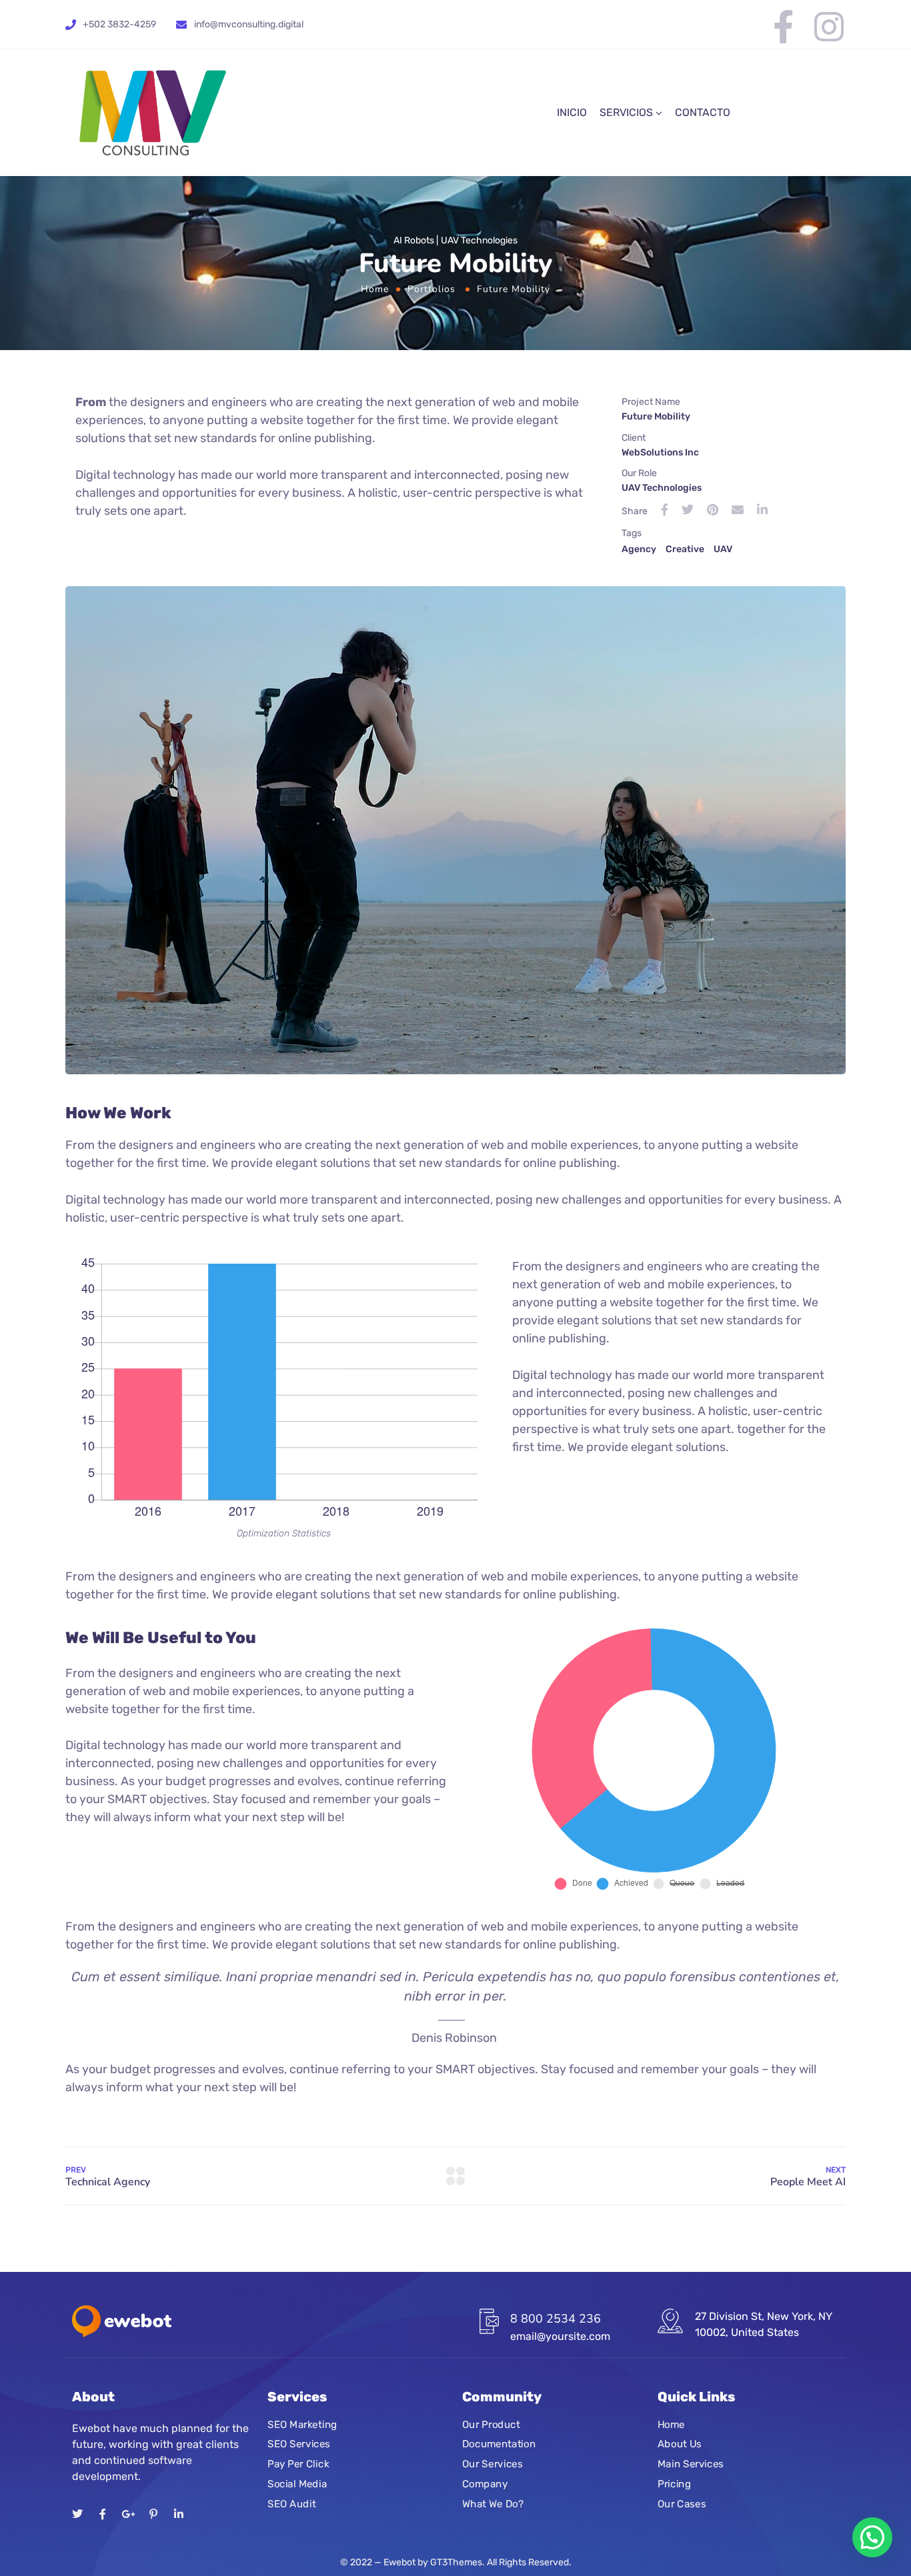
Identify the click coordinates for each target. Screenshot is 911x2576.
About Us (680, 2445)
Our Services (492, 2464)
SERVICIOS (626, 112)
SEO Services (299, 2445)
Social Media (297, 2484)
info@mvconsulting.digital (249, 24)
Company (485, 2484)
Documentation (499, 2445)
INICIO (572, 112)
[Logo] (152, 113)
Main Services (691, 2464)
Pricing (674, 2484)
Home (375, 289)
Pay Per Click (298, 2464)
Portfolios (431, 289)
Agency (639, 549)
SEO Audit (291, 2504)
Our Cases (682, 2504)
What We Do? (493, 2504)
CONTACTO (703, 112)
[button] (872, 2537)
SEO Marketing (302, 2425)
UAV (723, 549)
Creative (685, 549)
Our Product (491, 2425)
